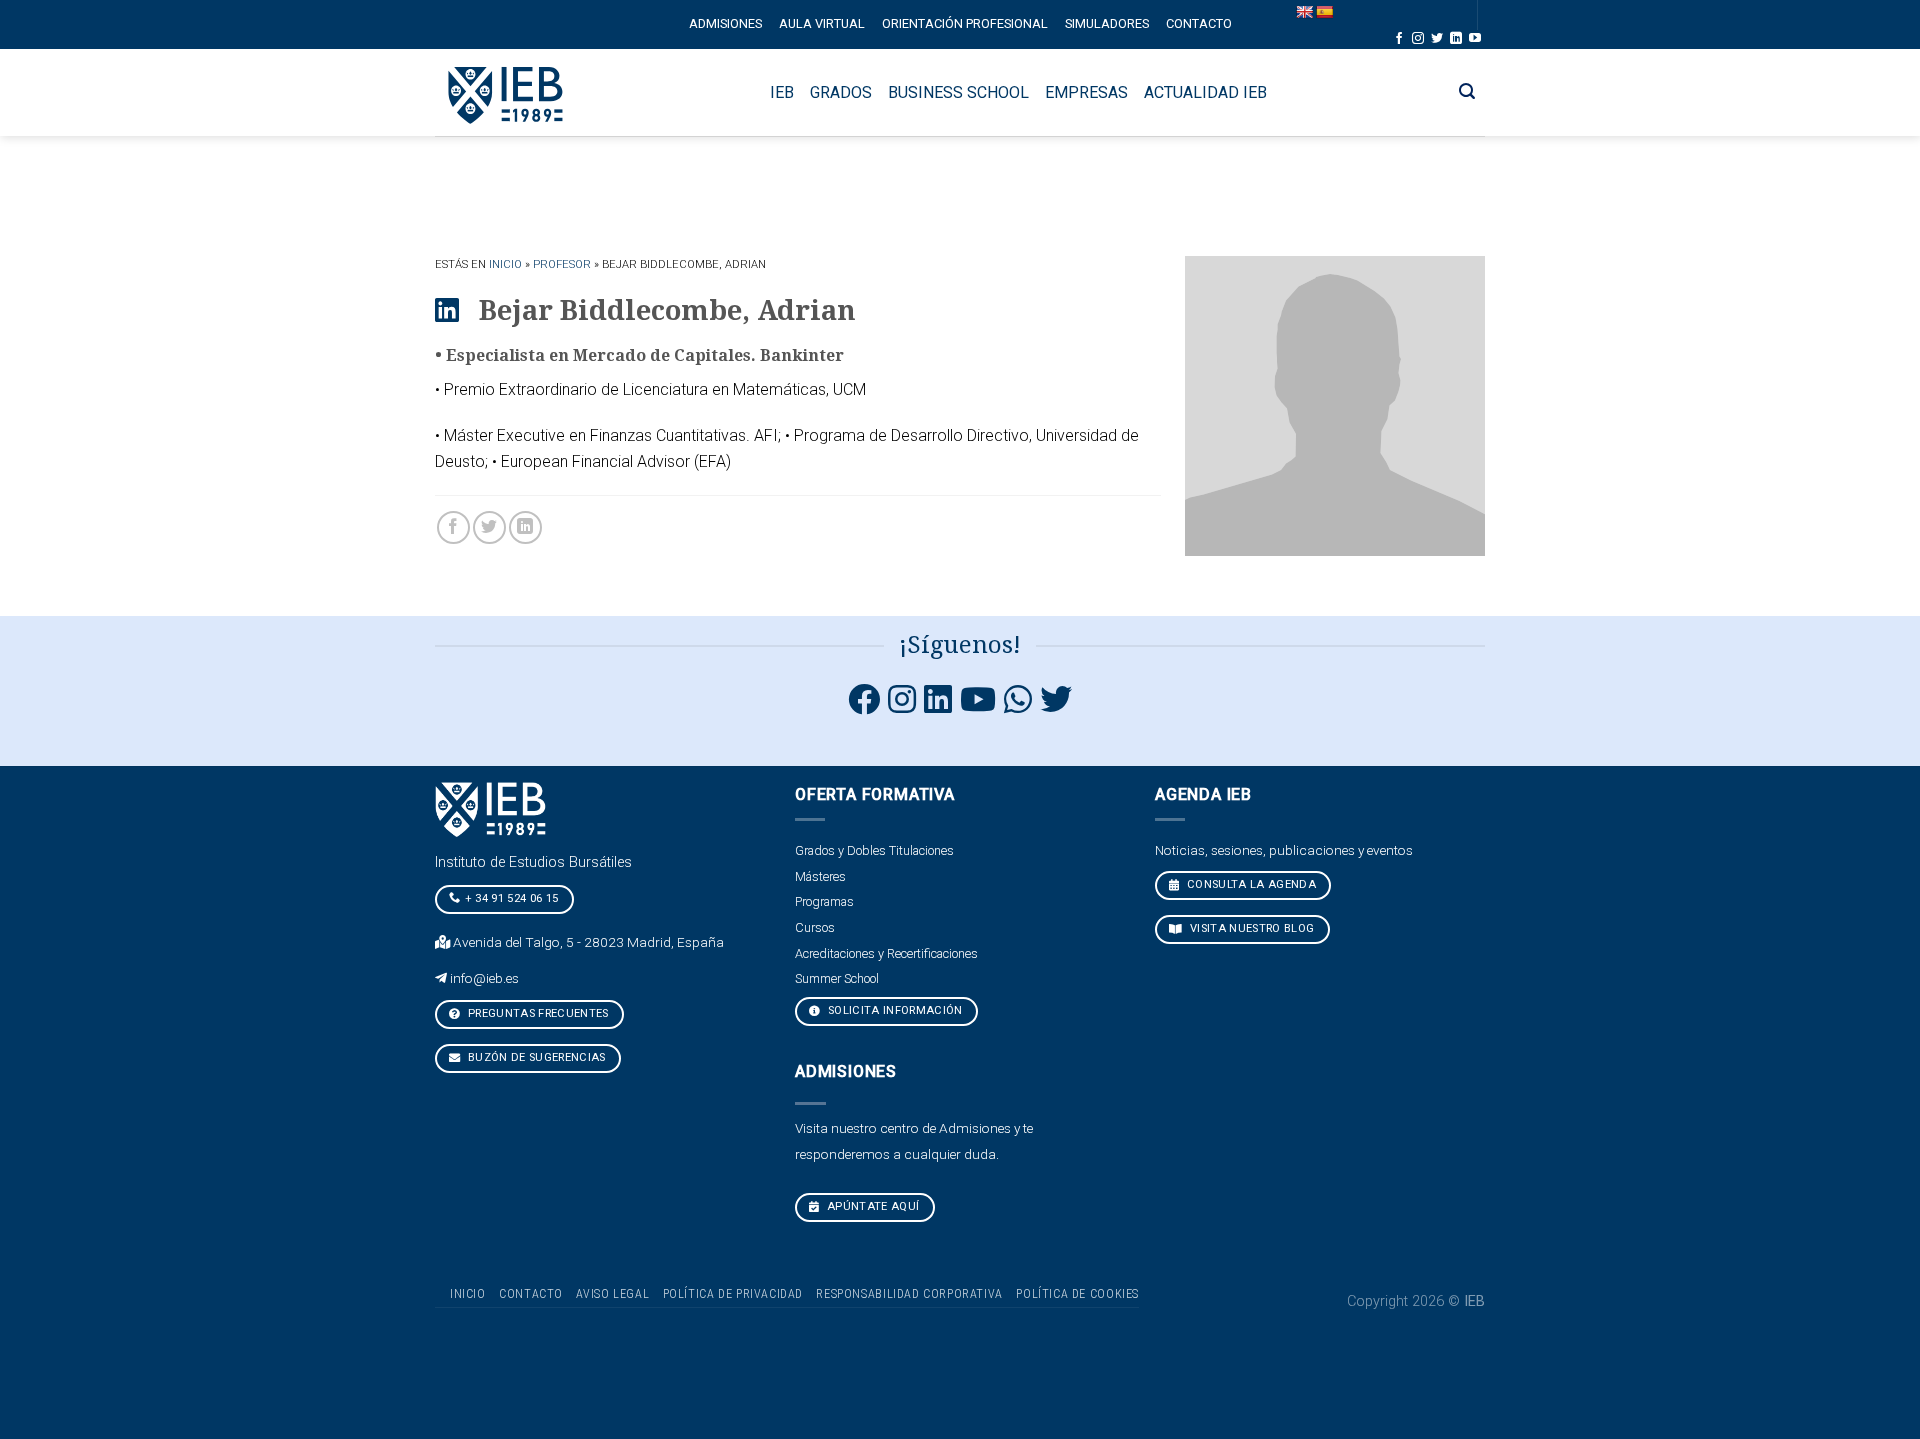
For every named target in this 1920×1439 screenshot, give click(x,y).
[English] (1304, 12)
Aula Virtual (822, 23)
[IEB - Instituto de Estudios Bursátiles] (506, 92)
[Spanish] (1324, 12)
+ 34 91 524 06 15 (512, 898)
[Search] (1467, 91)
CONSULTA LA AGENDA (1250, 884)
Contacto (1199, 23)
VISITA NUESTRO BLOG (1251, 928)
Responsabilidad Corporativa (909, 1294)
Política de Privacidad (733, 1294)
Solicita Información (894, 1010)
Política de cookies (1077, 1294)
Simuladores (1107, 23)
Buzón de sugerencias (535, 1057)
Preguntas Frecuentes (537, 1013)
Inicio (505, 264)
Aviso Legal (612, 1294)
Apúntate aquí (872, 1206)
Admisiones (725, 23)
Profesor (562, 264)
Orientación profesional (965, 23)
